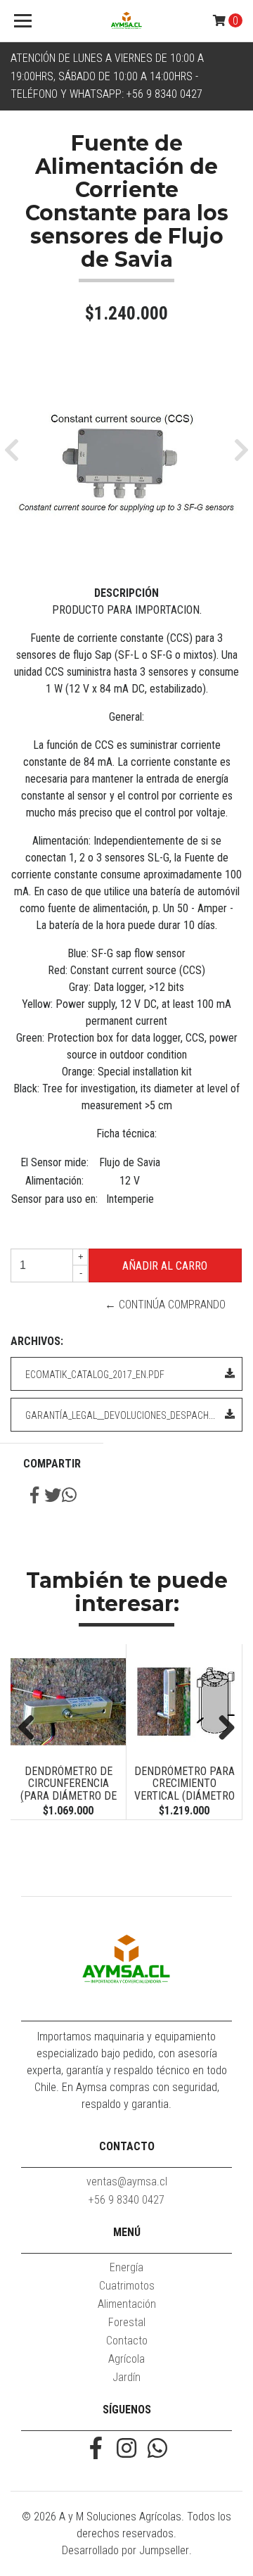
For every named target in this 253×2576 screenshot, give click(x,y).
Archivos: (37, 1341)
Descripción (126, 593)
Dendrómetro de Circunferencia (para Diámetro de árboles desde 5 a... (68, 1790)
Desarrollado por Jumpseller (125, 2550)
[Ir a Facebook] (96, 2450)
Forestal (127, 2322)
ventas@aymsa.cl (127, 2182)
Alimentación (127, 2304)
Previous (32, 1729)
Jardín (126, 2377)
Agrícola (126, 2359)
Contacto (127, 2341)
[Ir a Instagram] (126, 2450)
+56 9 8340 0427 (126, 2200)
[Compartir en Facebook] (34, 1497)
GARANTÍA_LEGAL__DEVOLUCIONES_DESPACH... (120, 1415)
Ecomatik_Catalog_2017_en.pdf (95, 1375)
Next (221, 1729)
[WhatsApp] (157, 2450)
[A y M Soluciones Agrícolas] (126, 21)
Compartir (52, 1464)
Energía (126, 2267)
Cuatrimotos (127, 2286)
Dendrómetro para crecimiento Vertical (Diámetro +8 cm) (184, 1790)
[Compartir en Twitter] (53, 1497)
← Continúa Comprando (165, 1305)
